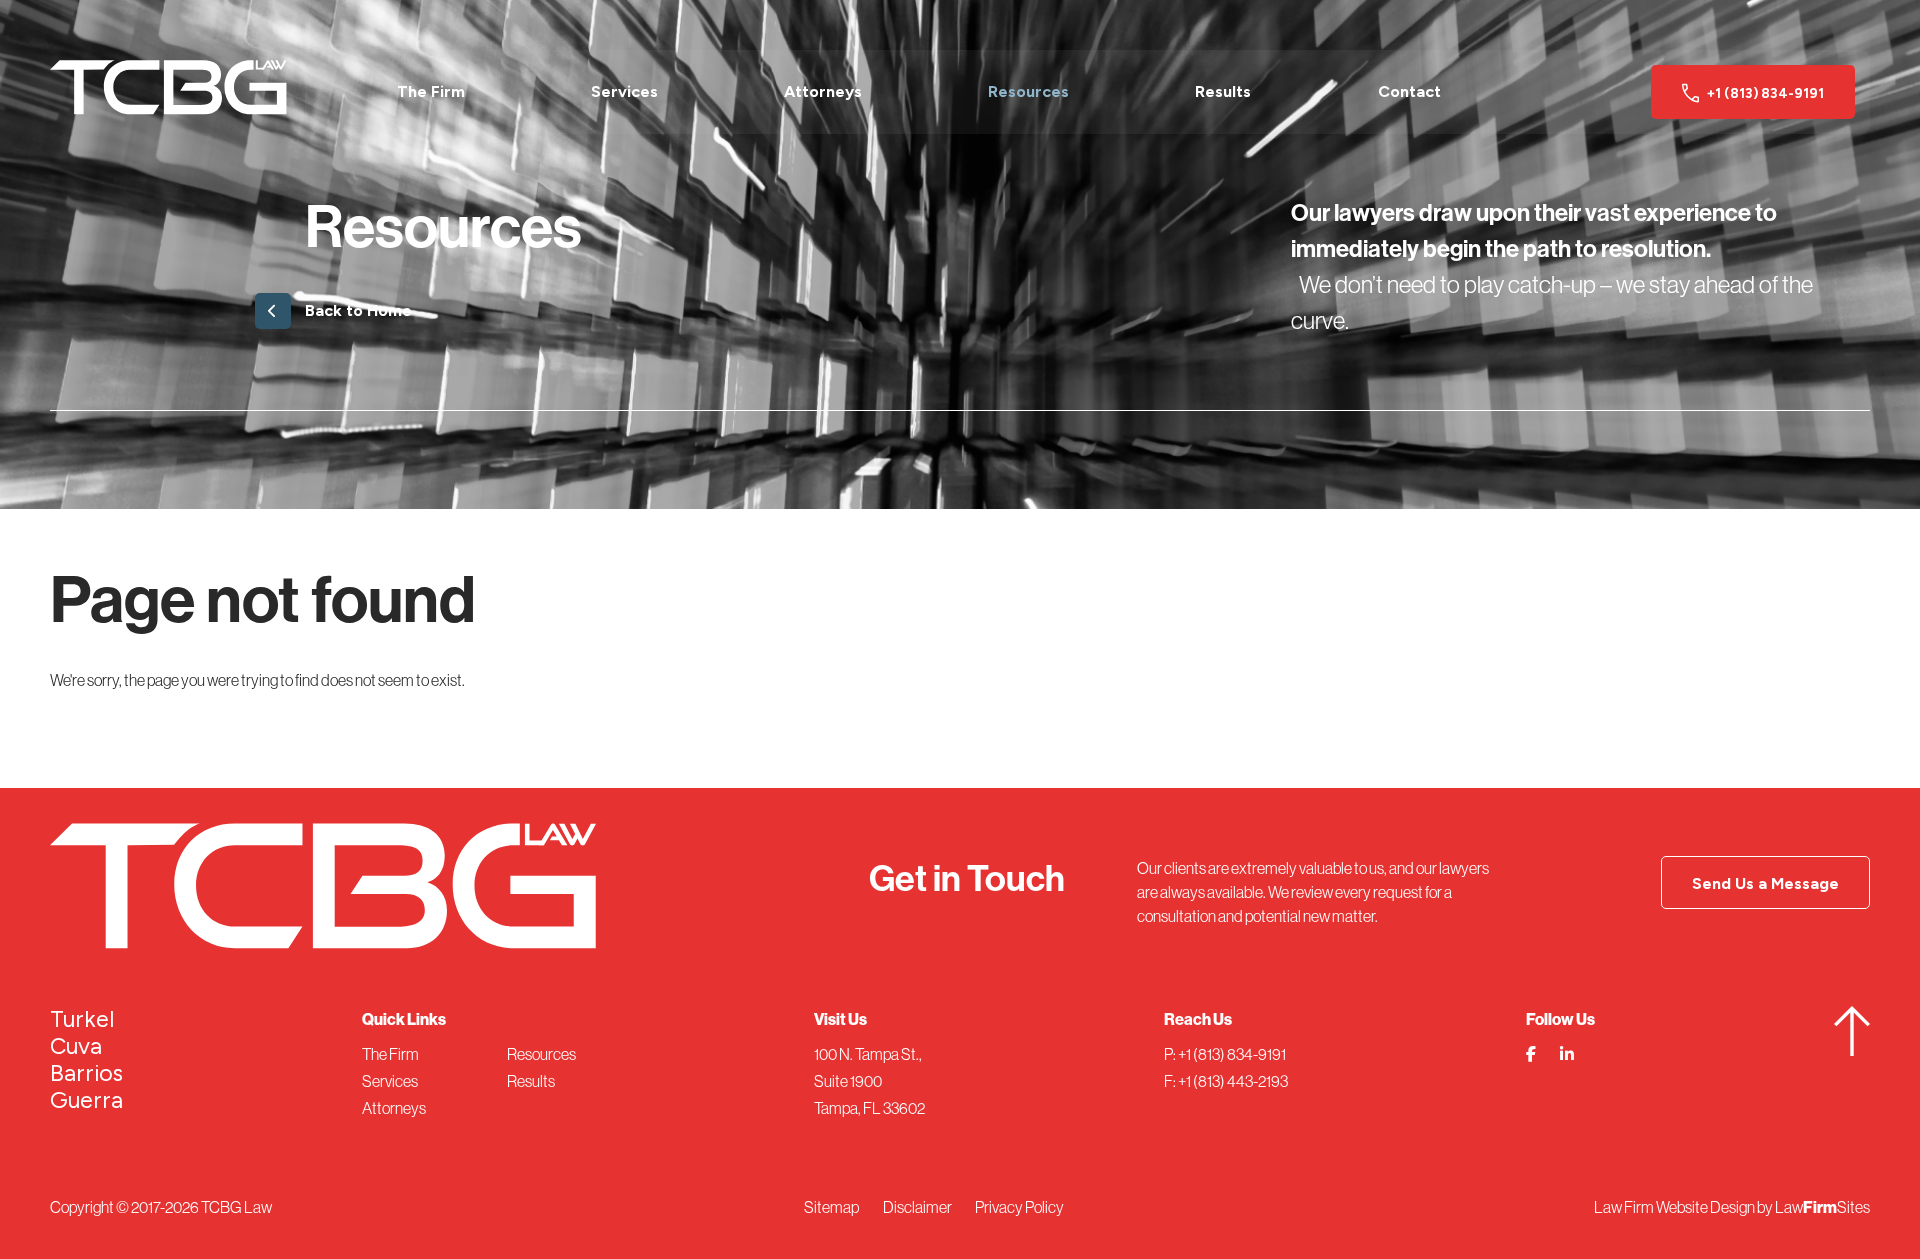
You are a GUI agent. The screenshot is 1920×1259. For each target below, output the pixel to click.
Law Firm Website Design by (1683, 1207)
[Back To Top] (1852, 1050)
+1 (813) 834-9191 (1765, 93)
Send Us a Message (1765, 883)
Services (624, 91)
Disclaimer (917, 1207)
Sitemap (831, 1207)
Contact (1409, 91)
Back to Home (358, 310)
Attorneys (823, 91)
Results (1223, 91)
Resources (1028, 91)
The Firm (431, 91)
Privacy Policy (1019, 1207)
